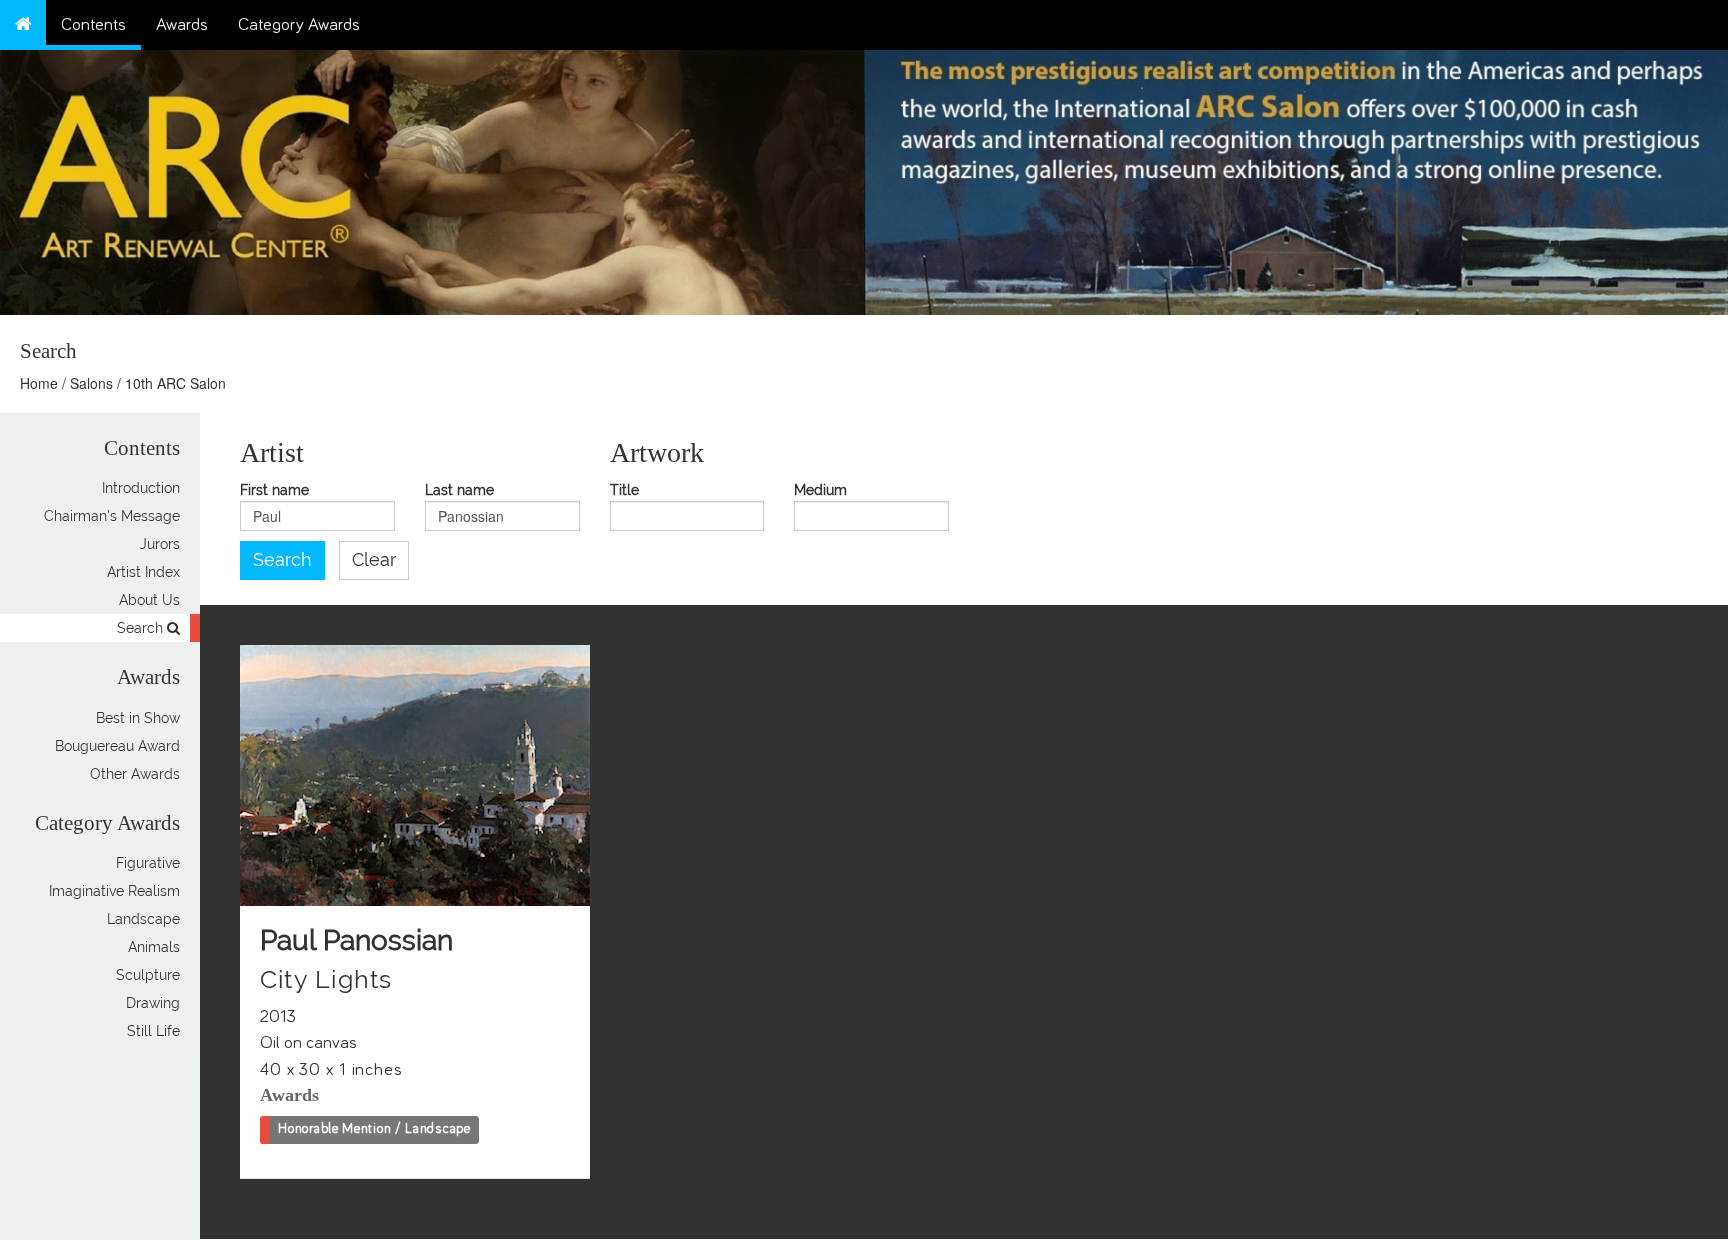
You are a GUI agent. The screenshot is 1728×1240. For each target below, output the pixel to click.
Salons (91, 383)
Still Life (153, 1031)
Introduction (141, 488)
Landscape (143, 919)
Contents (93, 25)
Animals (154, 947)
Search (142, 628)
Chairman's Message (112, 516)
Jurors (160, 544)
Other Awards (135, 774)
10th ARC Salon (175, 383)
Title (624, 490)
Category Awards (299, 25)
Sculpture (148, 975)
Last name (459, 490)
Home (39, 383)
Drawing (153, 1003)
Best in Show (138, 718)
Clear (374, 560)
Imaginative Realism (114, 891)
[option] (1296, 177)
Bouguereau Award (117, 746)
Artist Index (143, 572)
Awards (182, 25)
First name (274, 490)
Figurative (148, 863)
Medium (820, 490)
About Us (149, 600)
